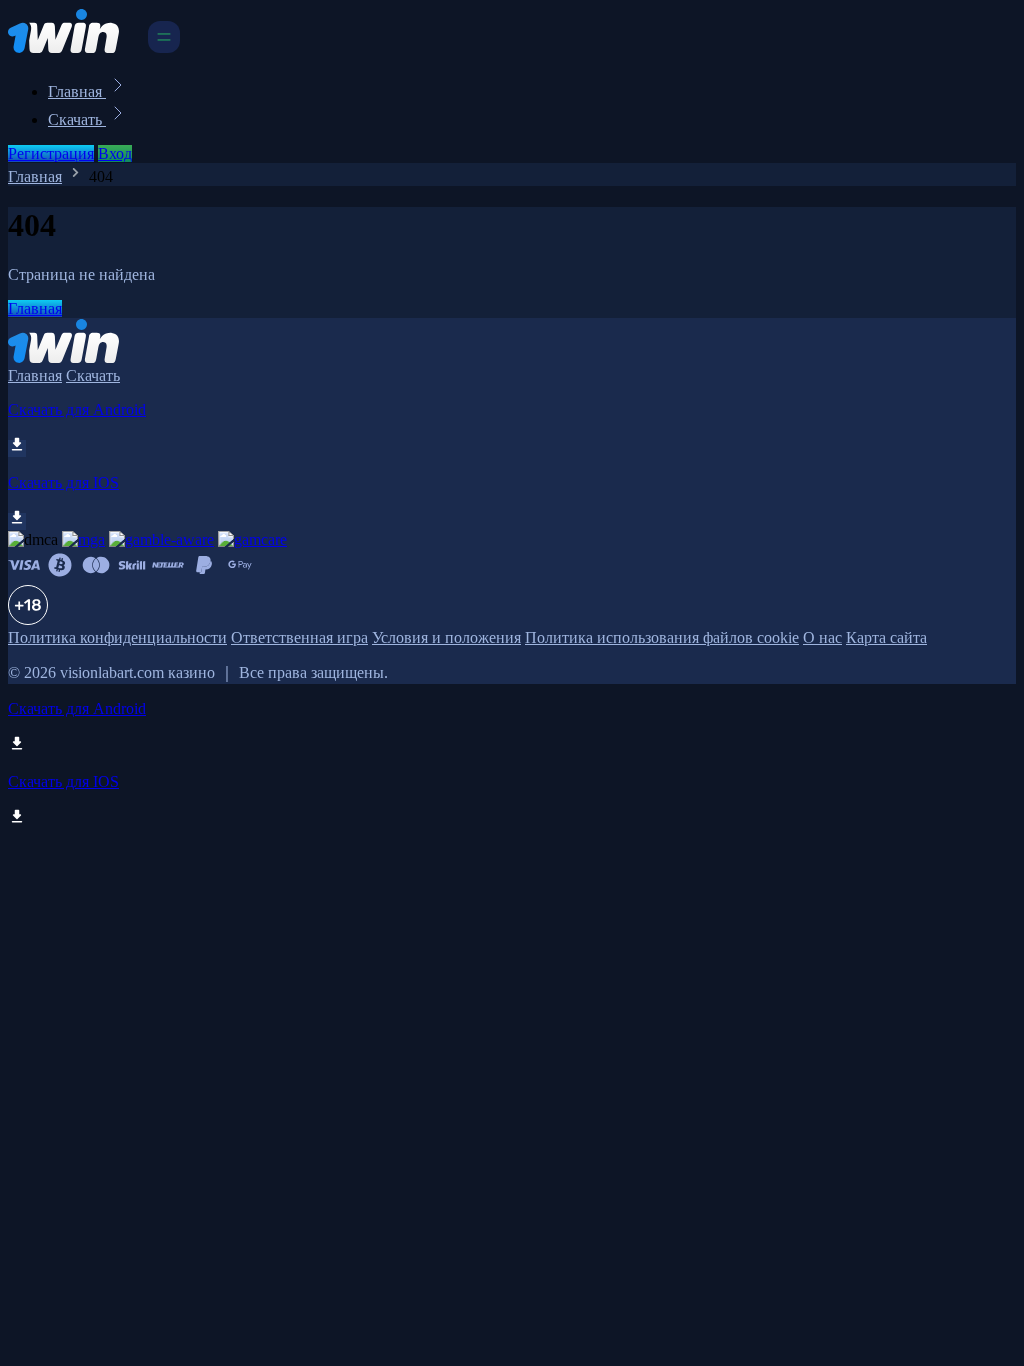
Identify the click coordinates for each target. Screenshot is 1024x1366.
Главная (77, 91)
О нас (822, 637)
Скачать (77, 119)
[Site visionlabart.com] (76, 47)
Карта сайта (886, 637)
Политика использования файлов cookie (662, 637)
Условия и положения (446, 637)
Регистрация (51, 153)
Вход (115, 153)
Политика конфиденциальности (117, 637)
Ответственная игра (299, 637)
